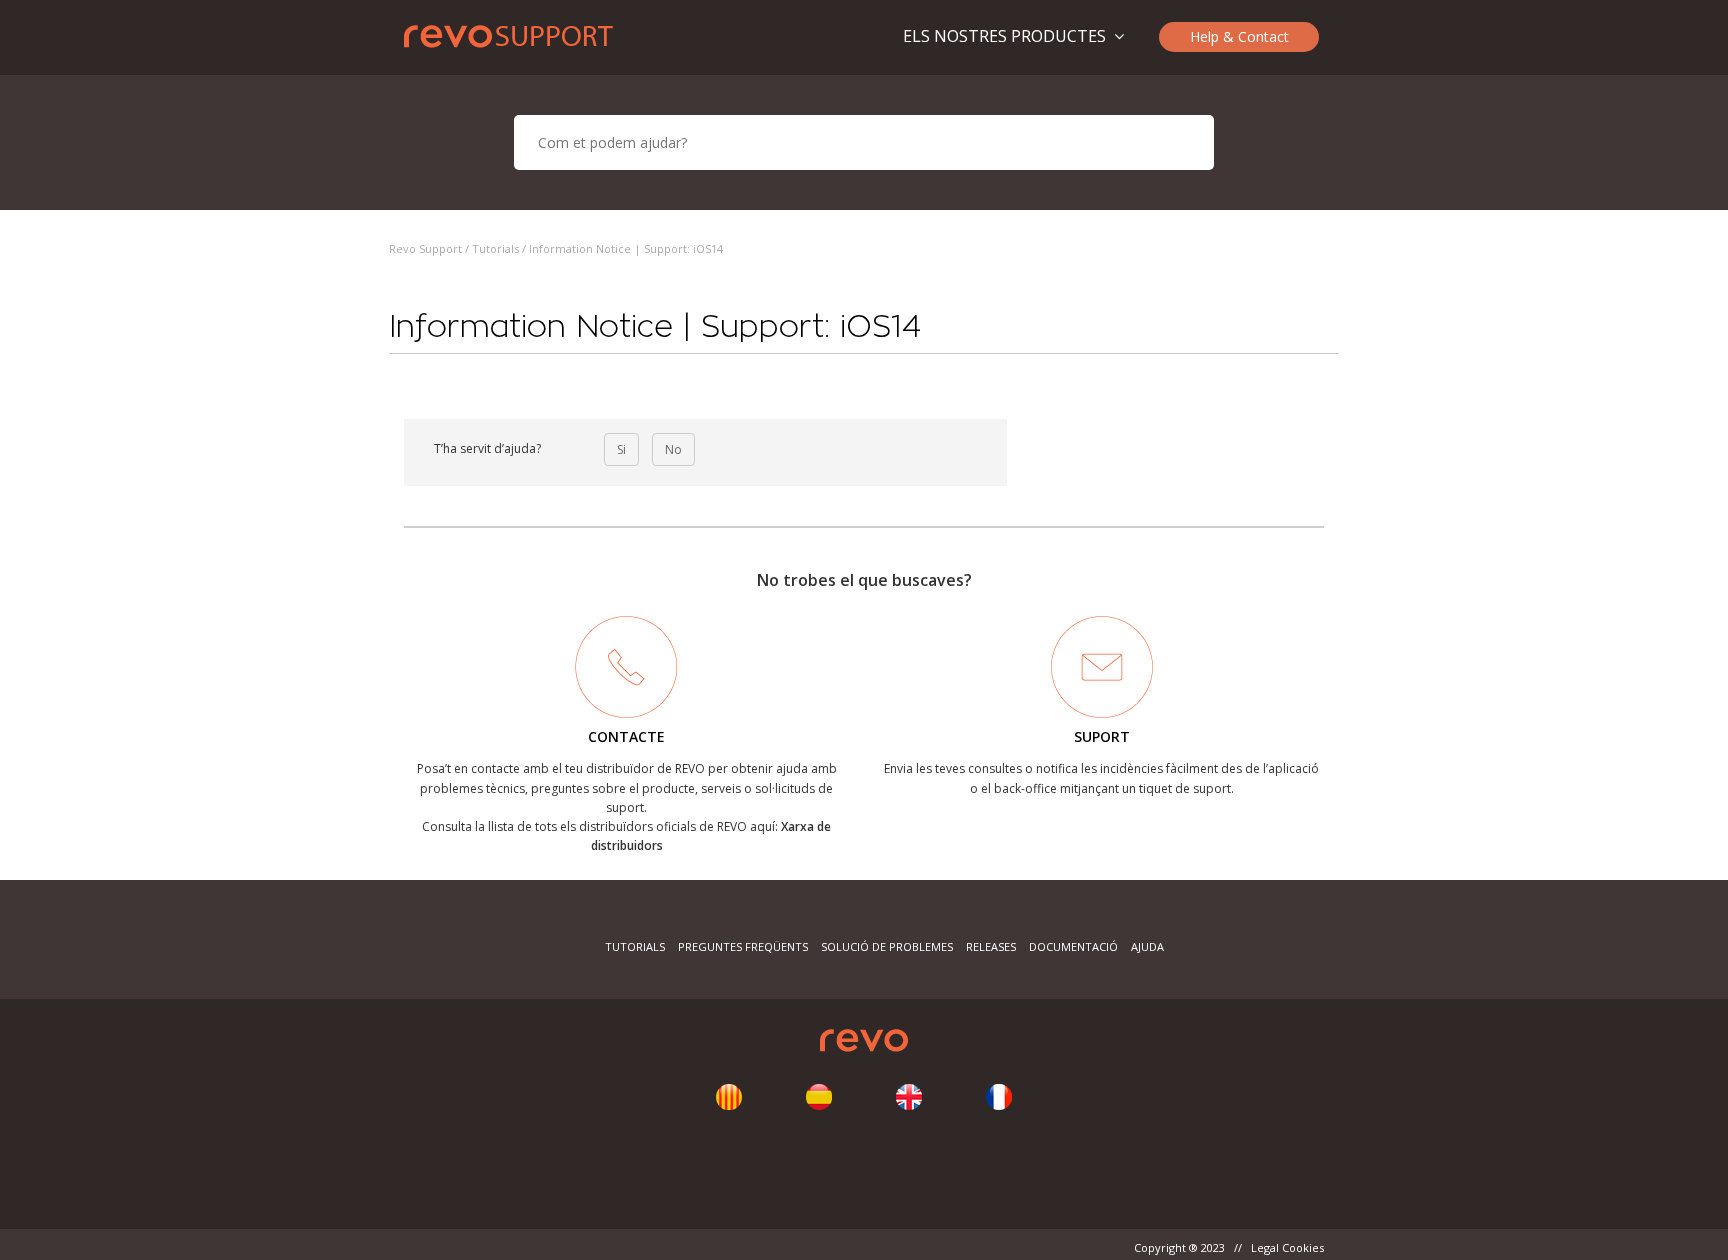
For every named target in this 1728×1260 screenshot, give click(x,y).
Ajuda (1147, 946)
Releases (991, 946)
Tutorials (495, 248)
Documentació (1073, 946)
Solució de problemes (887, 946)
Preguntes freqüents (743, 946)
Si (621, 449)
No (673, 449)
